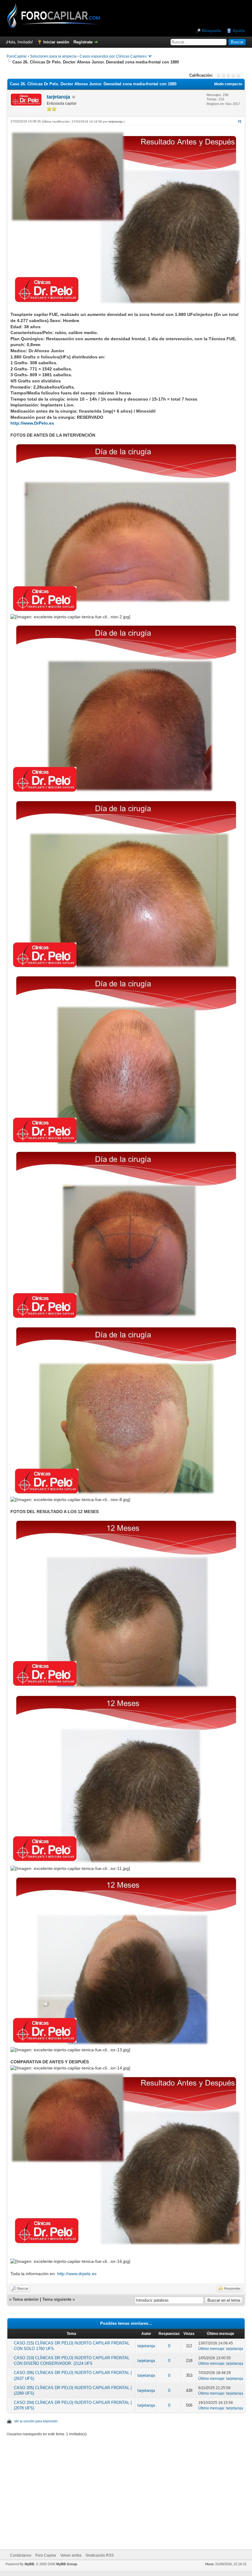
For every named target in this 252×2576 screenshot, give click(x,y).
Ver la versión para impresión (36, 2421)
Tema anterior (26, 2299)
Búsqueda (211, 31)
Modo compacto (228, 84)
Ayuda (239, 31)
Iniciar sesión (56, 42)
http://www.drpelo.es (77, 2274)
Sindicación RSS (100, 2555)
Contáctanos (21, 2555)
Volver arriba (71, 2555)
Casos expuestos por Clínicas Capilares (113, 56)
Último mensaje (211, 2349)
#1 (240, 121)
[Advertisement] (134, 2489)
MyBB (29, 2564)
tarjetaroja (58, 97)
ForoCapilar (17, 56)
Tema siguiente (57, 2299)
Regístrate (83, 42)
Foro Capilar (46, 2555)
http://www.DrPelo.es (32, 423)
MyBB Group (67, 2564)
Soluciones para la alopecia (53, 56)
